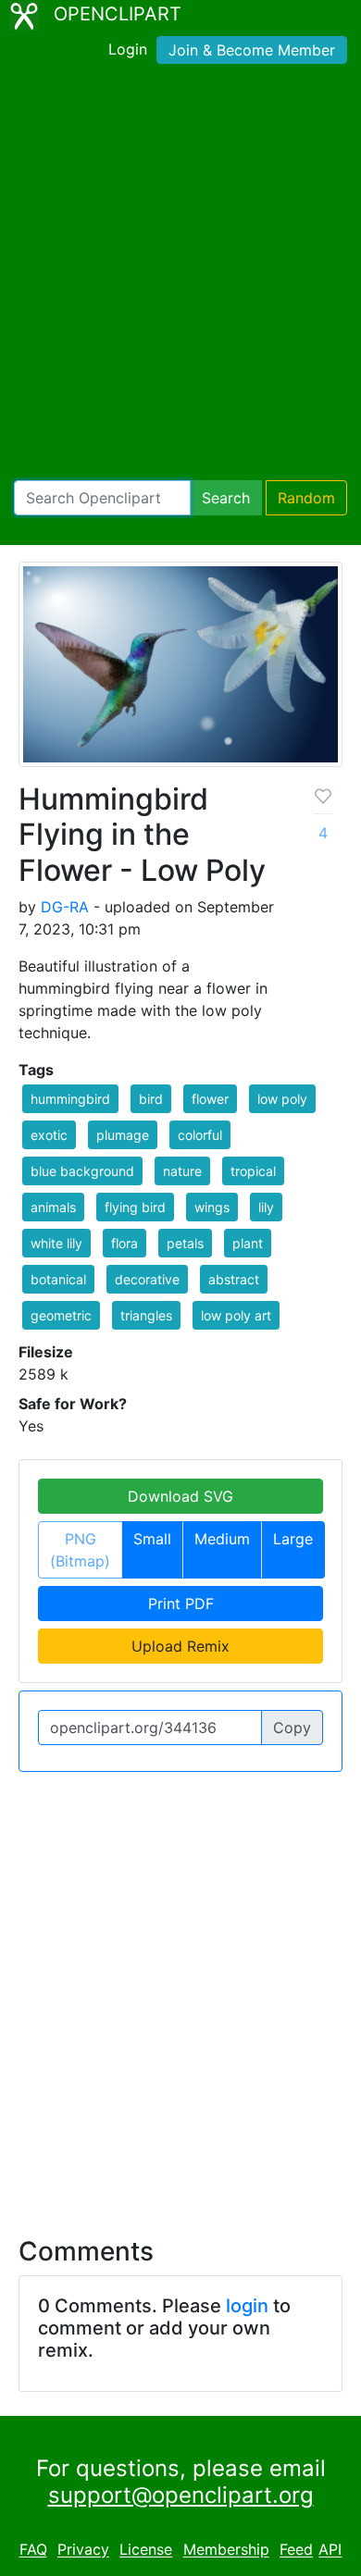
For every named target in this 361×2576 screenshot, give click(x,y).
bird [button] (151, 1099)
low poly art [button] (236, 1315)
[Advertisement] (180, 276)
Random (306, 498)
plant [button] (248, 1243)
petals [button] (185, 1243)
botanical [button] (58, 1279)
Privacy (83, 2550)
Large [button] (293, 1539)
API (330, 2550)
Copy (292, 1728)
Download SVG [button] (180, 1496)
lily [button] (266, 1207)
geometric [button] (61, 1315)
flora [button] (124, 1243)
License (146, 2550)
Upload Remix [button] (180, 1646)
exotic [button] (49, 1135)
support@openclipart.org (181, 2495)
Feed (296, 2550)
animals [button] (53, 1207)
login (247, 2306)
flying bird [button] (135, 1207)
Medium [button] (222, 1539)
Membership (226, 2550)
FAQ (33, 2550)
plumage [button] (123, 1135)
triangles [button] (146, 1315)
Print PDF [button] (181, 1604)
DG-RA (65, 907)
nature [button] (182, 1171)
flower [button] (210, 1099)
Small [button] (152, 1539)
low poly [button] (282, 1099)
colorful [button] (200, 1135)
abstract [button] (234, 1279)
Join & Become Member (252, 50)
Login (128, 49)
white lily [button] (56, 1243)
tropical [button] (253, 1171)
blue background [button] (82, 1171)
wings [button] (212, 1207)
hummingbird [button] (70, 1099)
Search (226, 498)
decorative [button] (147, 1279)
